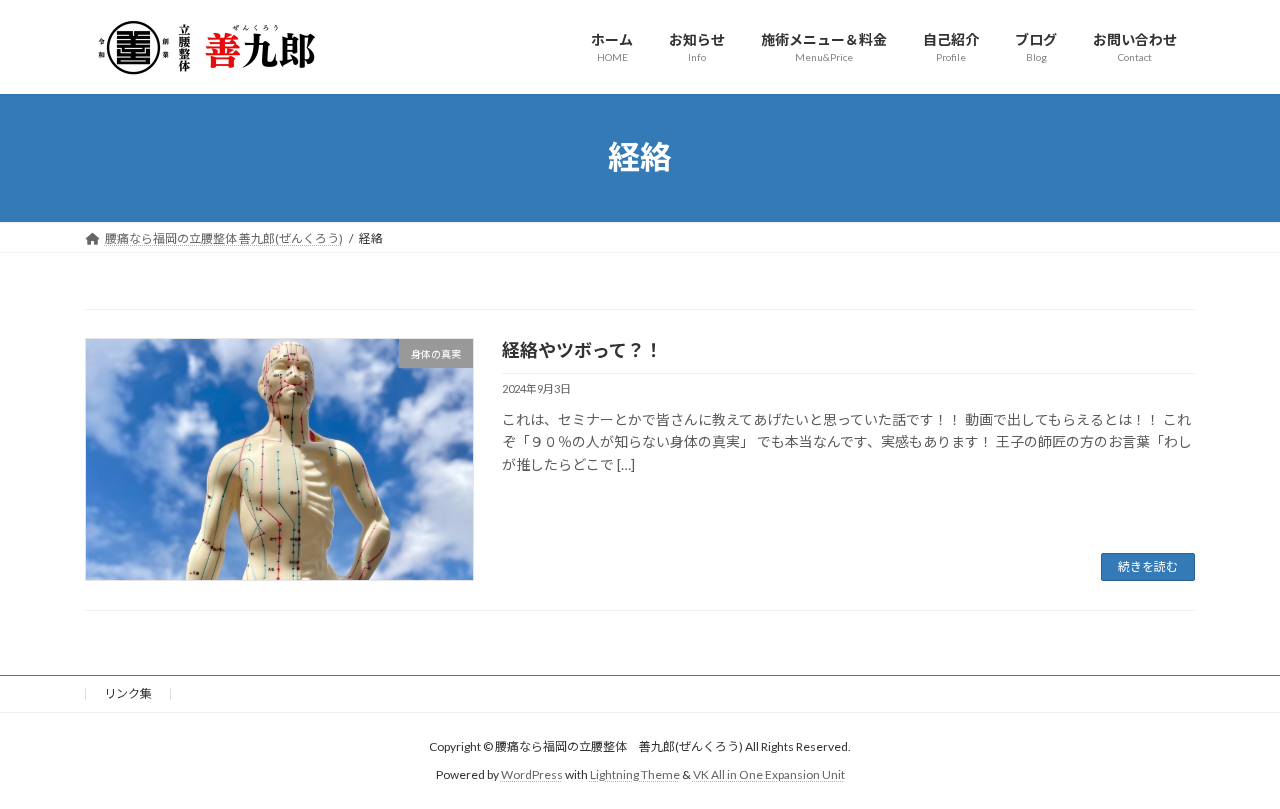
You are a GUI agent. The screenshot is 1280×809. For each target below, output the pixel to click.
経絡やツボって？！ (582, 350)
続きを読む (1148, 566)
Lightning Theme (635, 774)
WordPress (532, 774)
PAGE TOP (1230, 766)
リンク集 (128, 693)
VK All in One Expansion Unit (769, 774)
